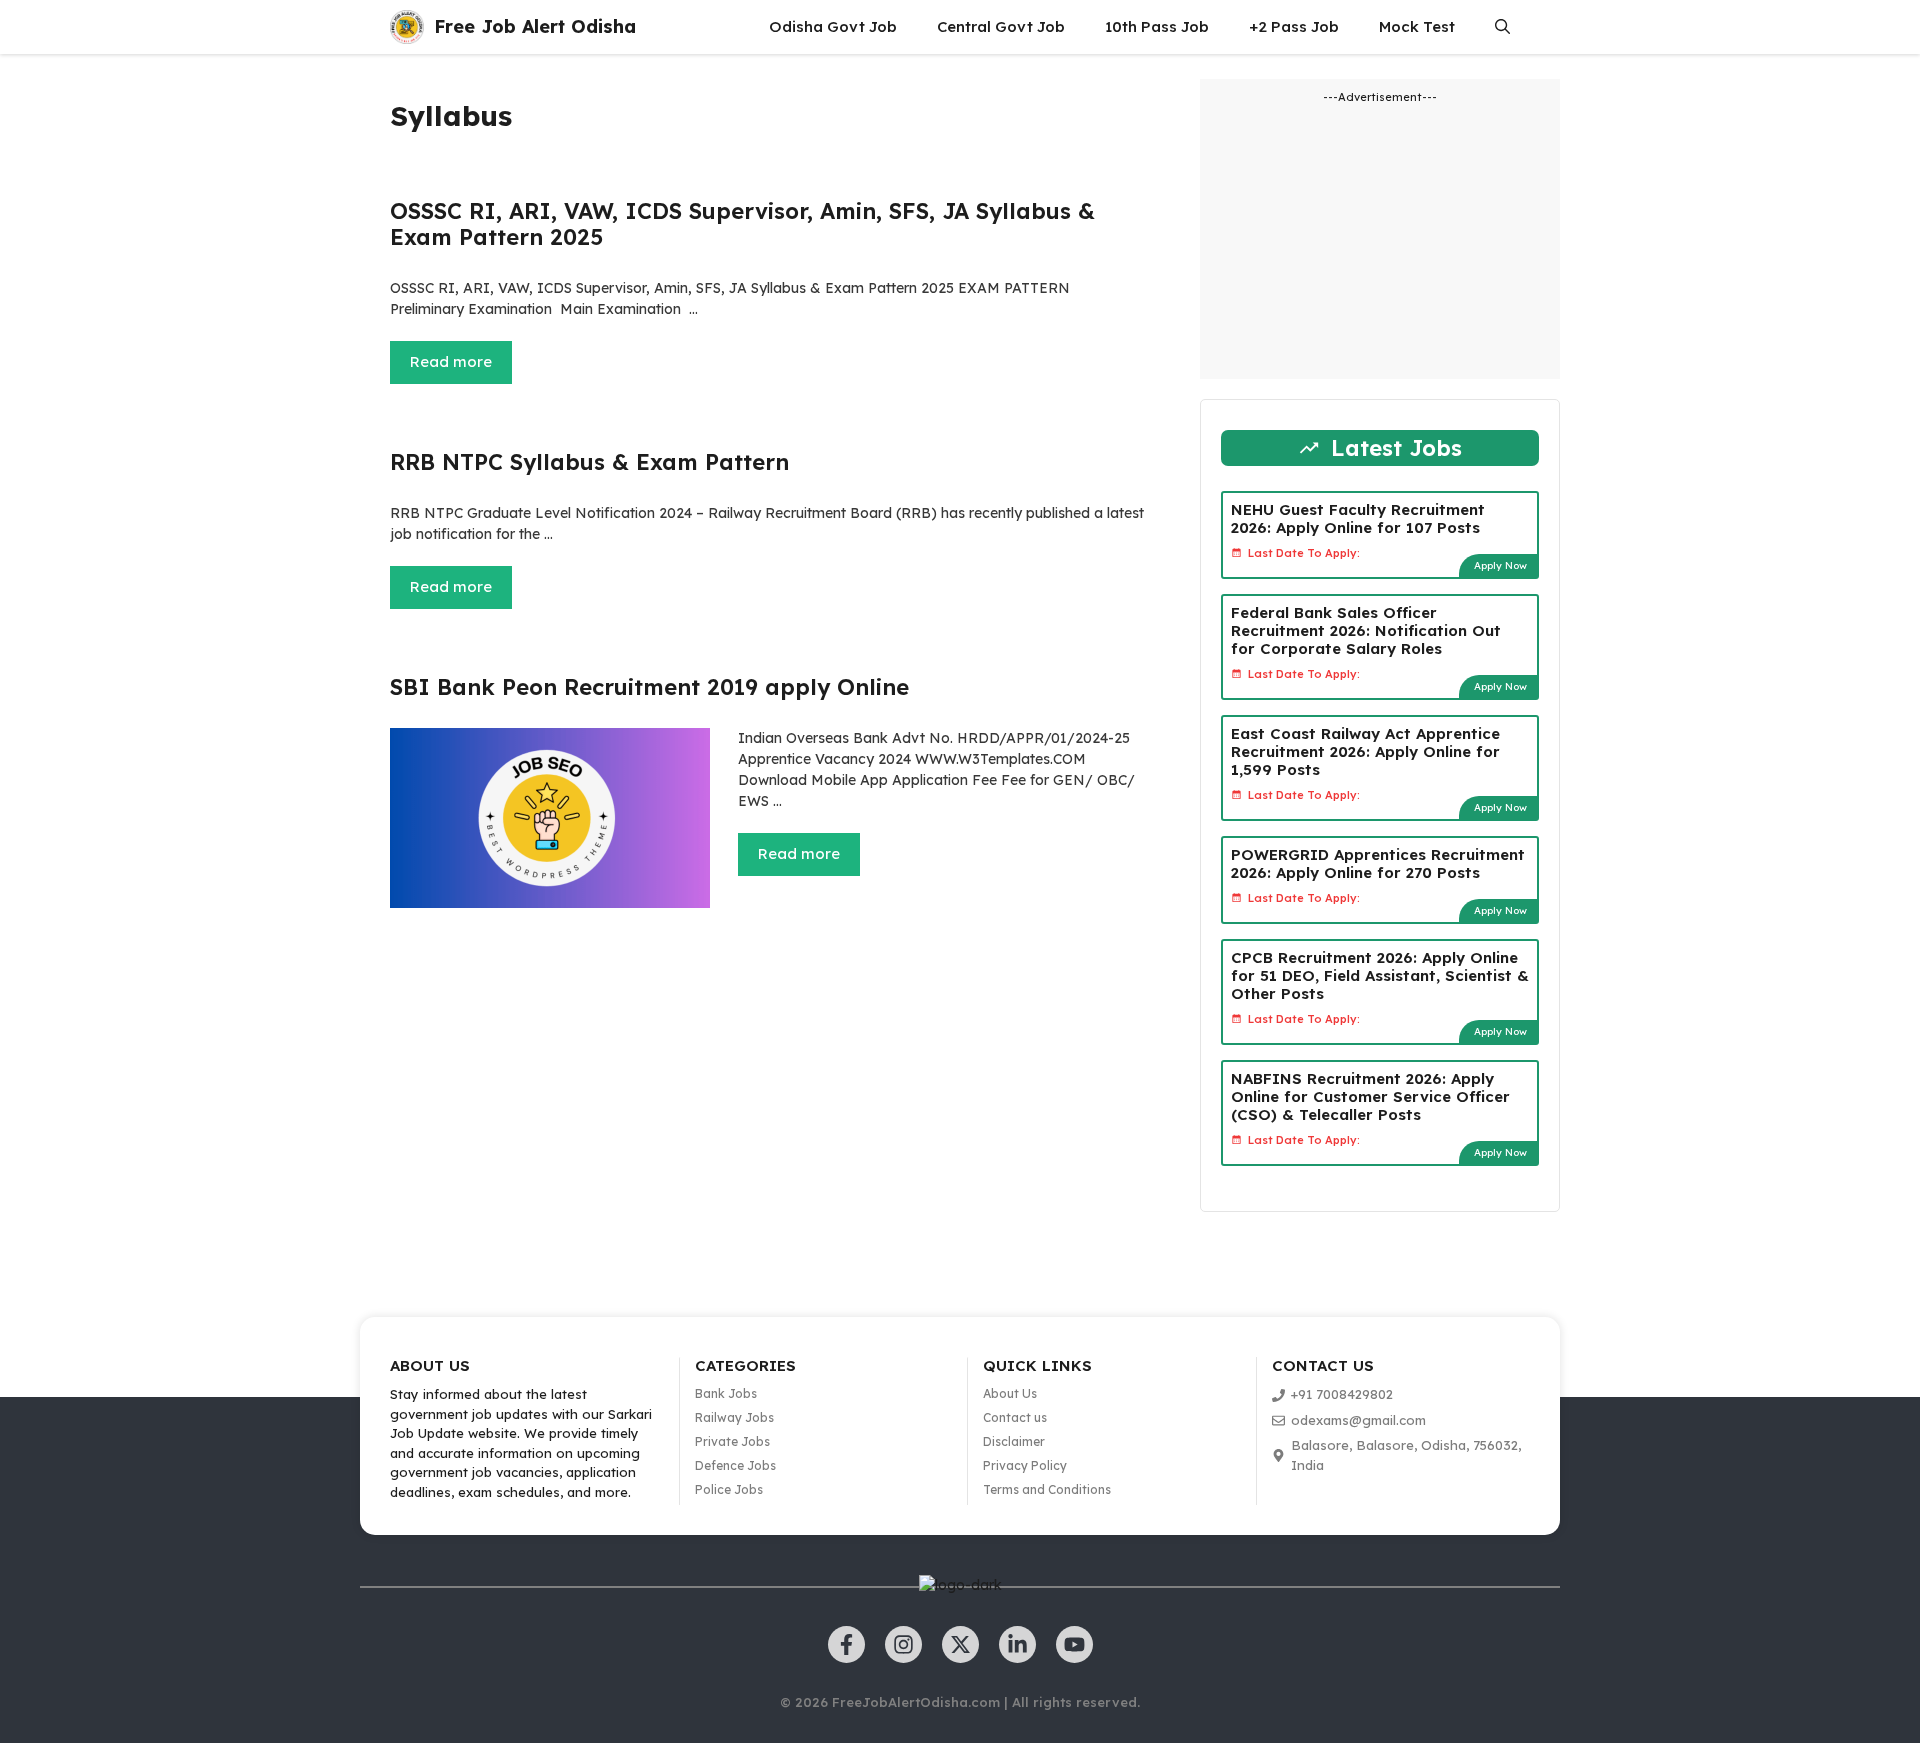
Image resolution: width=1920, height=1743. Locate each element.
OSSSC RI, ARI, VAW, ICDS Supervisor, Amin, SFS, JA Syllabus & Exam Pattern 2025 (742, 224)
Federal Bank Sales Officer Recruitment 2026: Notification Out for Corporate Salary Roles (1366, 630)
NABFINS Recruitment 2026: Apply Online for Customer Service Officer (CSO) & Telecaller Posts (1370, 1096)
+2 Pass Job (1294, 26)
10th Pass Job (1157, 26)
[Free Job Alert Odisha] (407, 27)
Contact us (1015, 1417)
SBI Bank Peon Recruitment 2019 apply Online (649, 687)
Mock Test (1417, 26)
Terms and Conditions (1047, 1489)
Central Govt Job (1001, 26)
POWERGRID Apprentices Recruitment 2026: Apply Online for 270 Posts (1378, 863)
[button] (1502, 27)
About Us (1010, 1393)
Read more (451, 361)
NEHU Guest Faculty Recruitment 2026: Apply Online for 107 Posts (1358, 518)
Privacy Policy (1025, 1465)
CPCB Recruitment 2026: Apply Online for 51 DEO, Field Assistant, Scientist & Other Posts (1380, 975)
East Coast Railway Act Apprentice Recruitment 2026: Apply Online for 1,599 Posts (1365, 751)
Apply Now (1500, 565)
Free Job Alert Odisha (535, 26)
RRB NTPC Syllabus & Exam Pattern (589, 462)
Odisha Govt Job (833, 26)
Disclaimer (1014, 1441)
